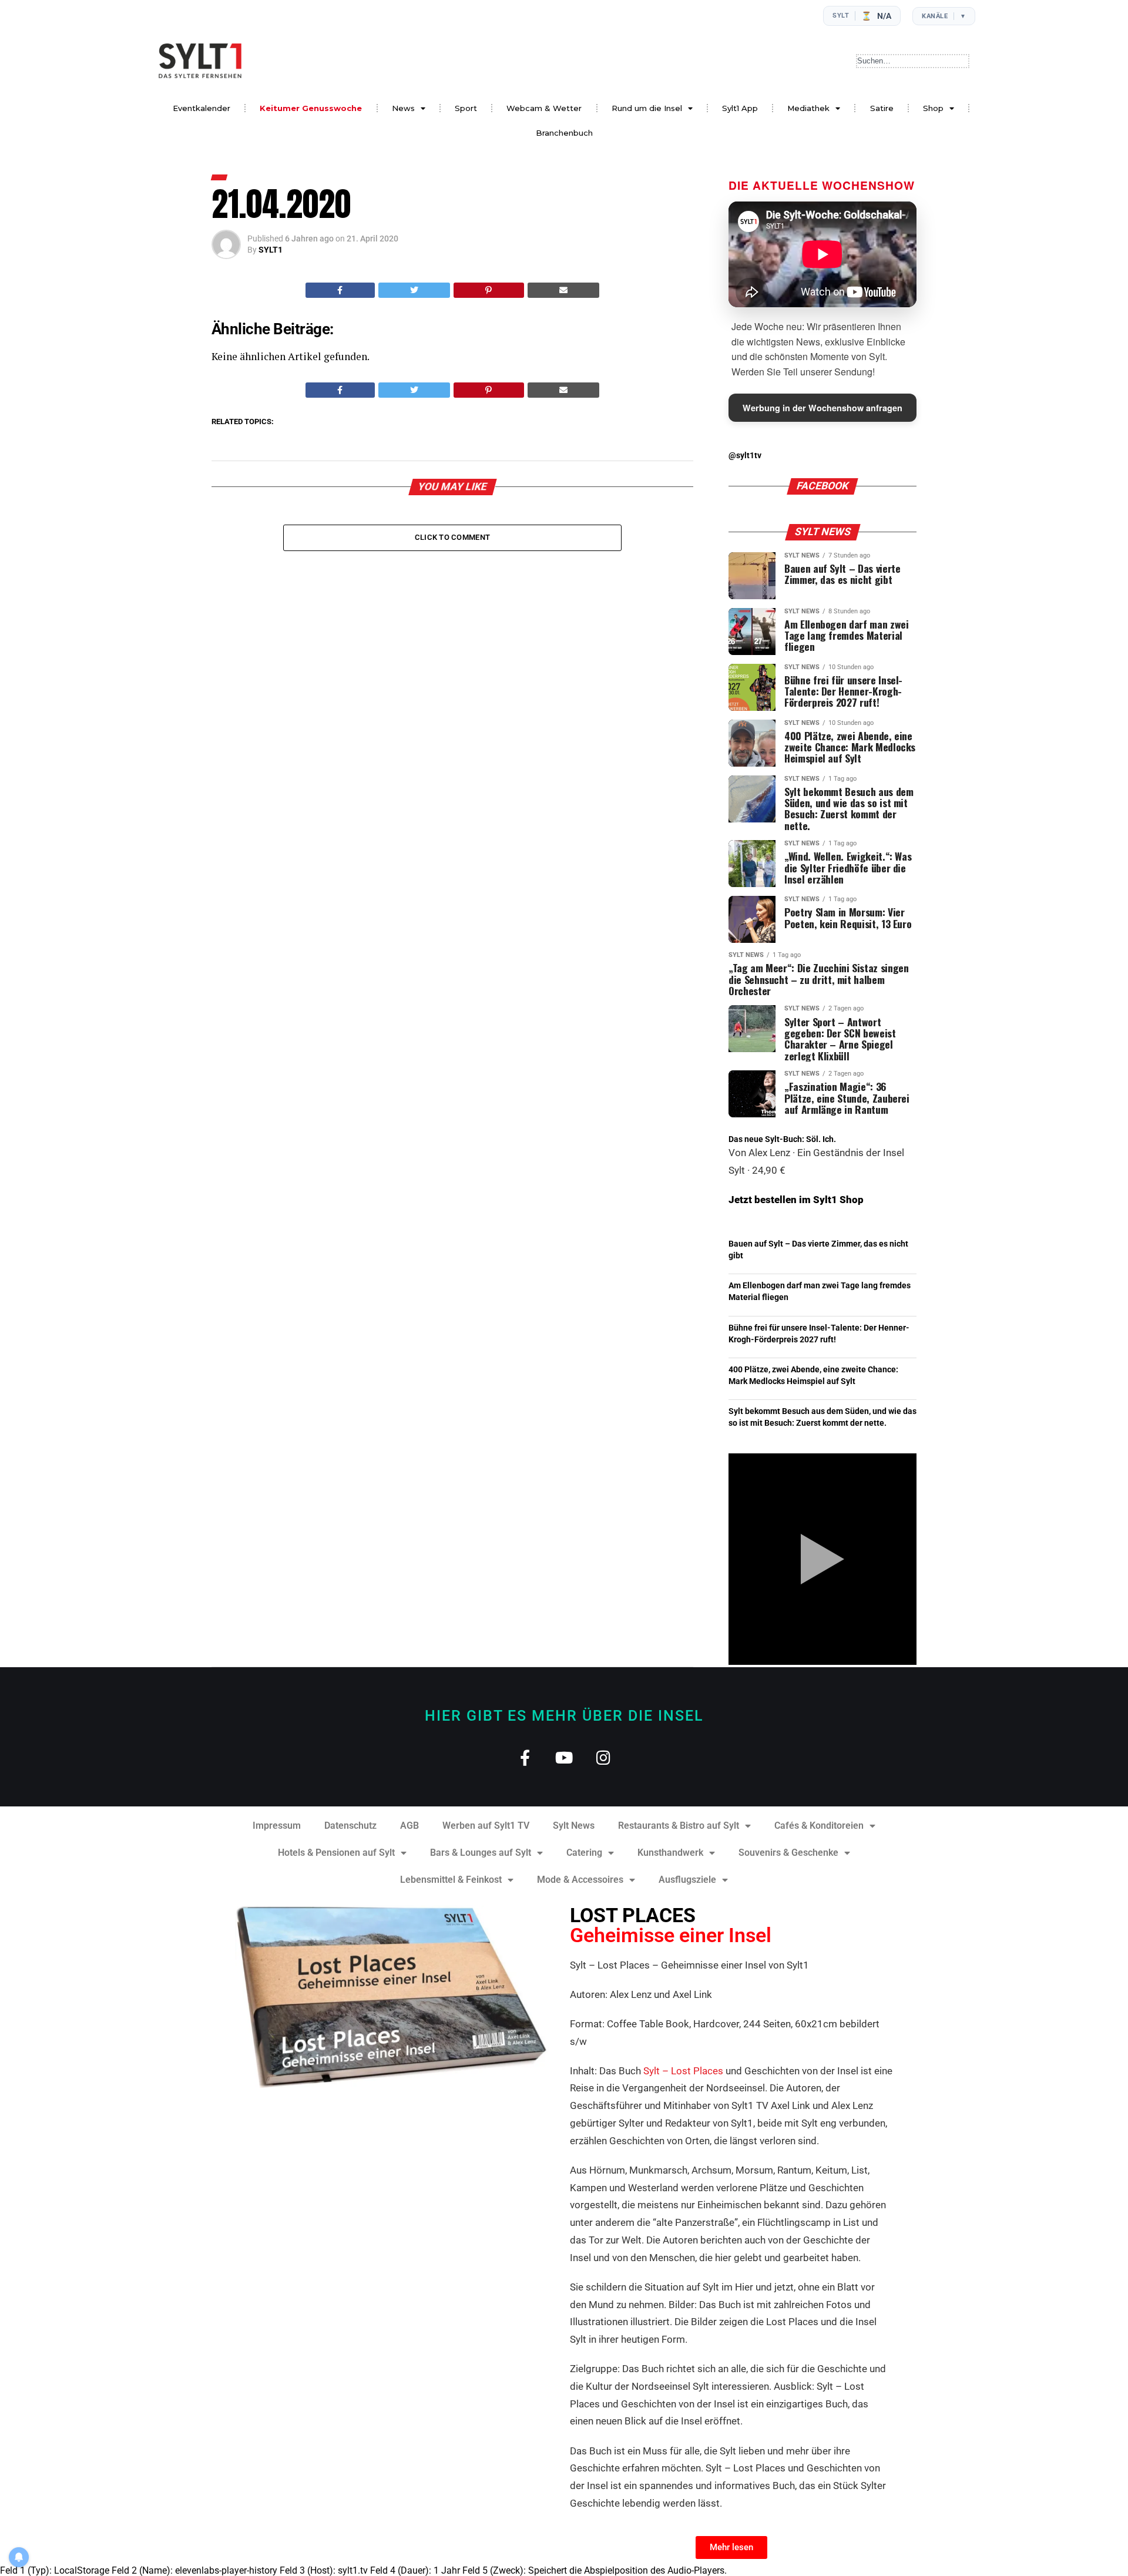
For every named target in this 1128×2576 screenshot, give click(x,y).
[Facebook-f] (525, 1757)
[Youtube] (564, 1757)
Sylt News (574, 1826)
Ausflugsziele (687, 1880)
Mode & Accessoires (580, 1880)
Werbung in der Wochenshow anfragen (822, 408)
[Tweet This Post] (414, 290)
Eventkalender (202, 108)
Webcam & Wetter (544, 108)
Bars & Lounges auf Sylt (481, 1853)
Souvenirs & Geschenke (788, 1853)
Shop (933, 108)
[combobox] (913, 61)
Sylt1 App (740, 108)
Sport (466, 108)
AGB (409, 1826)
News (403, 108)
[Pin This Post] (489, 290)
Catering (584, 1853)
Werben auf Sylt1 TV (486, 1826)
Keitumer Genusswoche (311, 108)
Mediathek (808, 108)
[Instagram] (604, 1757)
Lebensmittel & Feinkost (451, 1880)
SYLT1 (271, 250)
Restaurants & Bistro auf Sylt (679, 1826)
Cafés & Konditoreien (819, 1826)
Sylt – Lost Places (683, 2071)
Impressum (277, 1826)
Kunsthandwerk (670, 1853)
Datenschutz (350, 1826)
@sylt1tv (745, 456)
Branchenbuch (564, 133)
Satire (882, 108)
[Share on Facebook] (340, 290)
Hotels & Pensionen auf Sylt (336, 1853)
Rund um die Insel (647, 108)
